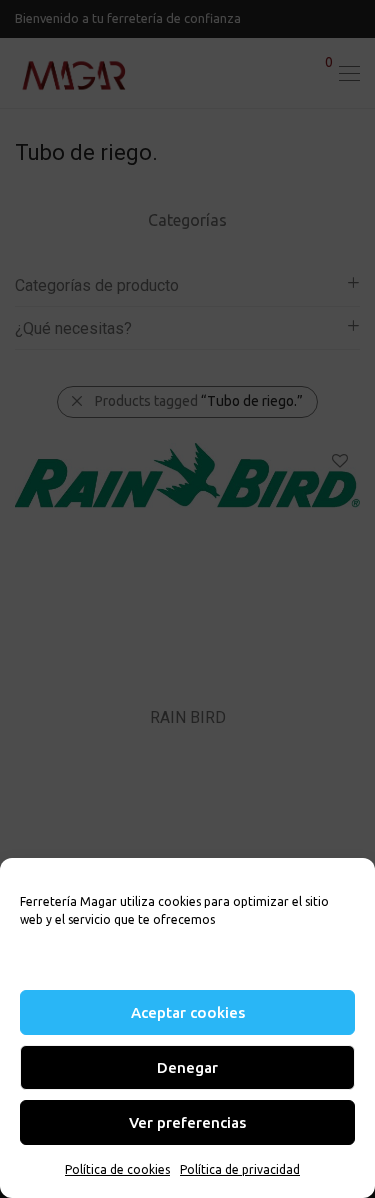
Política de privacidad (240, 1169)
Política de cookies (117, 1169)
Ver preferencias (187, 1122)
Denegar (187, 1067)
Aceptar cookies (188, 1012)
